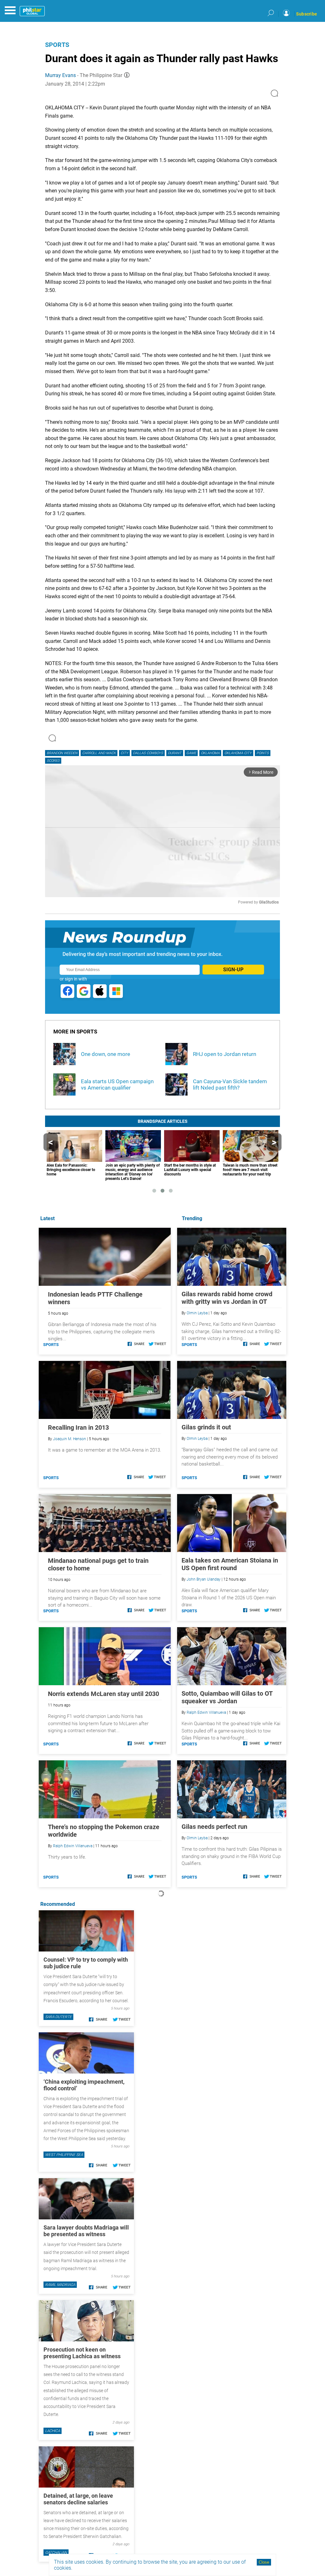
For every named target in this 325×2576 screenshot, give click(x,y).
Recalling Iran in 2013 (78, 1427)
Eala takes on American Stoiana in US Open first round (230, 1564)
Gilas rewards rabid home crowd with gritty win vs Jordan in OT (227, 1298)
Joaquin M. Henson (70, 1439)
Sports (57, 45)
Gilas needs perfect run (214, 1827)
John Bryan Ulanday (204, 1579)
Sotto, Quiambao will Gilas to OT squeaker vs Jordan (227, 1697)
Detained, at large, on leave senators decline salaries (78, 2499)
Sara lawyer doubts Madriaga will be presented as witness (86, 2231)
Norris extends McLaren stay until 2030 (103, 1694)
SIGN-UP (233, 970)
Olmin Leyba (197, 1313)
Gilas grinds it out (206, 1427)
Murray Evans (60, 75)
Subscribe (307, 14)
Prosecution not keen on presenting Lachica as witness (82, 2353)
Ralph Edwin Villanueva (206, 1712)
